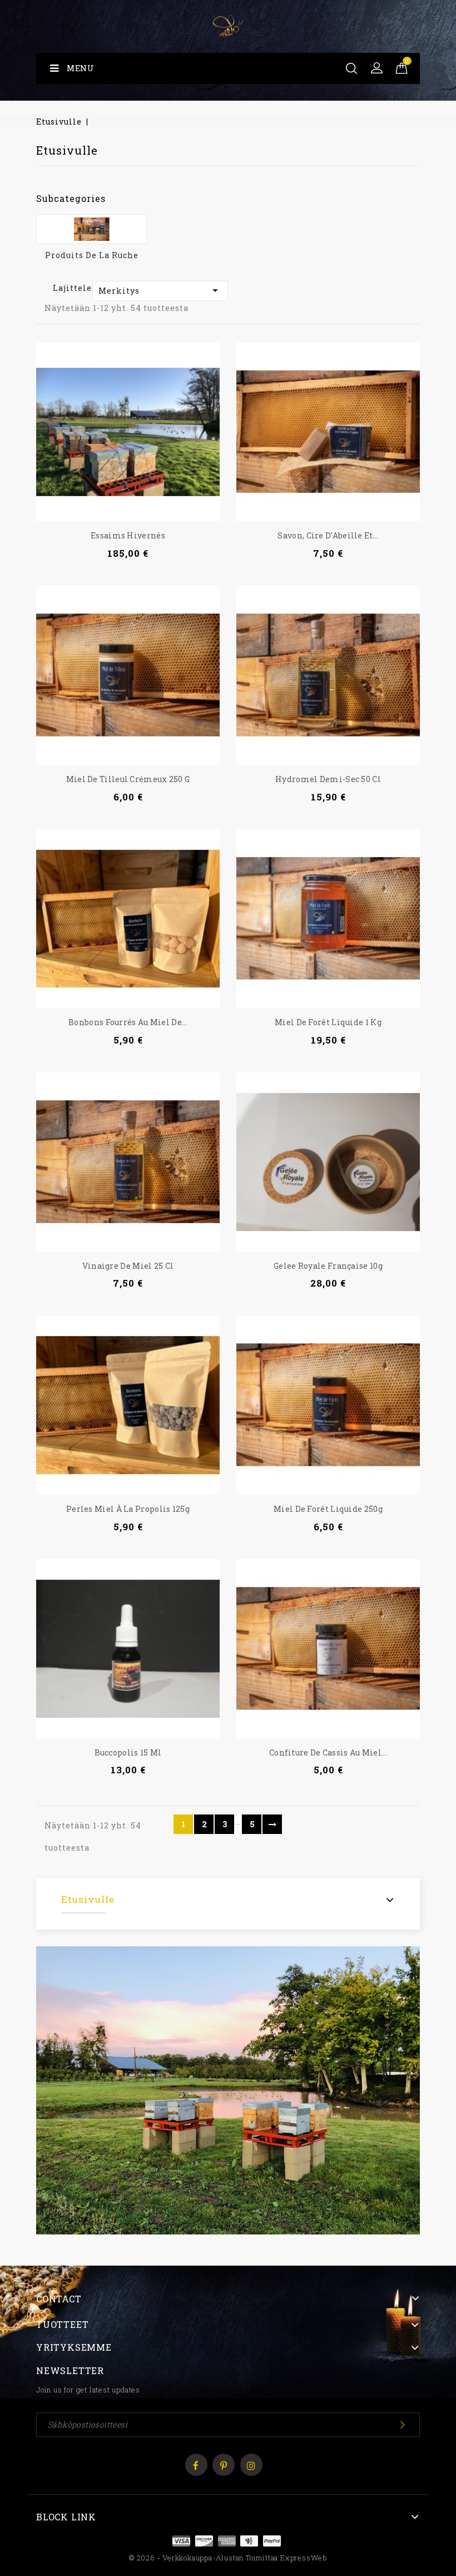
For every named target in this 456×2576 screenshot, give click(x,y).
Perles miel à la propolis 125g (128, 1509)
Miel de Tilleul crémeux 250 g (128, 779)
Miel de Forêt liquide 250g (328, 1509)
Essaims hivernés (128, 535)
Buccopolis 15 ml (128, 1752)
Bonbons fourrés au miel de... (128, 1022)
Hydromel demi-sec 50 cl (328, 779)
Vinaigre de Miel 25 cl (128, 1266)
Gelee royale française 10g (328, 1266)
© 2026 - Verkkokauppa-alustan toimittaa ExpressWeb (228, 2558)
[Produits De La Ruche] (92, 229)
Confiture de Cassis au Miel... (328, 1752)
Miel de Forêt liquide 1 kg (328, 1022)
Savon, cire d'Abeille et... (328, 535)
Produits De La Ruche (92, 255)
